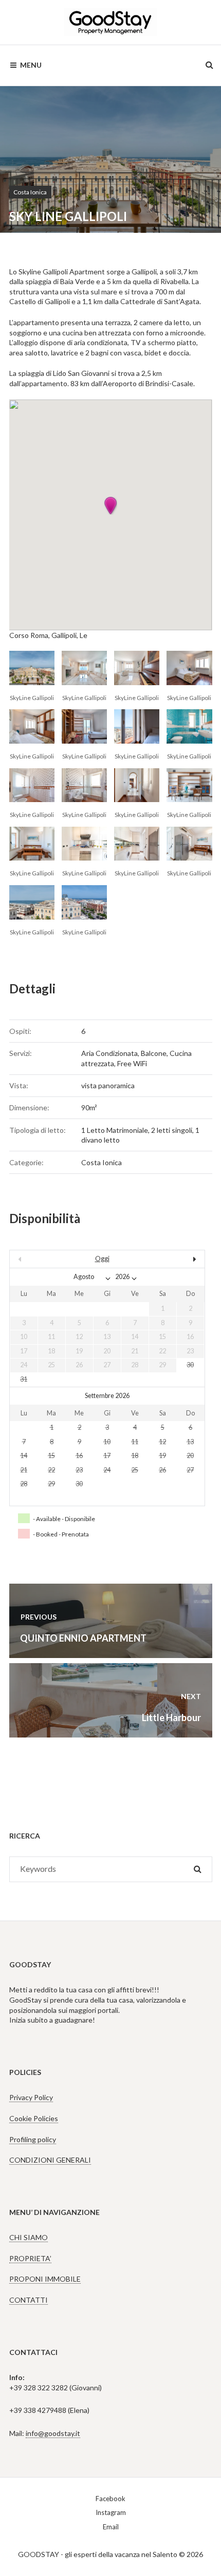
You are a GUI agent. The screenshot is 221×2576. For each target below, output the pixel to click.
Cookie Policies (34, 2118)
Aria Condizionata (109, 1053)
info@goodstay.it (53, 2433)
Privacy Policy (31, 2097)
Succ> (175, 1259)
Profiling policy (33, 2139)
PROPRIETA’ (30, 2258)
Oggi (102, 1259)
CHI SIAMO (29, 2237)
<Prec (39, 1259)
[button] (110, 506)
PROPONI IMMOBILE (45, 2279)
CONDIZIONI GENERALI (50, 2160)
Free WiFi (132, 1063)
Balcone (154, 1053)
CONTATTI (29, 2300)
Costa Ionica (30, 192)
